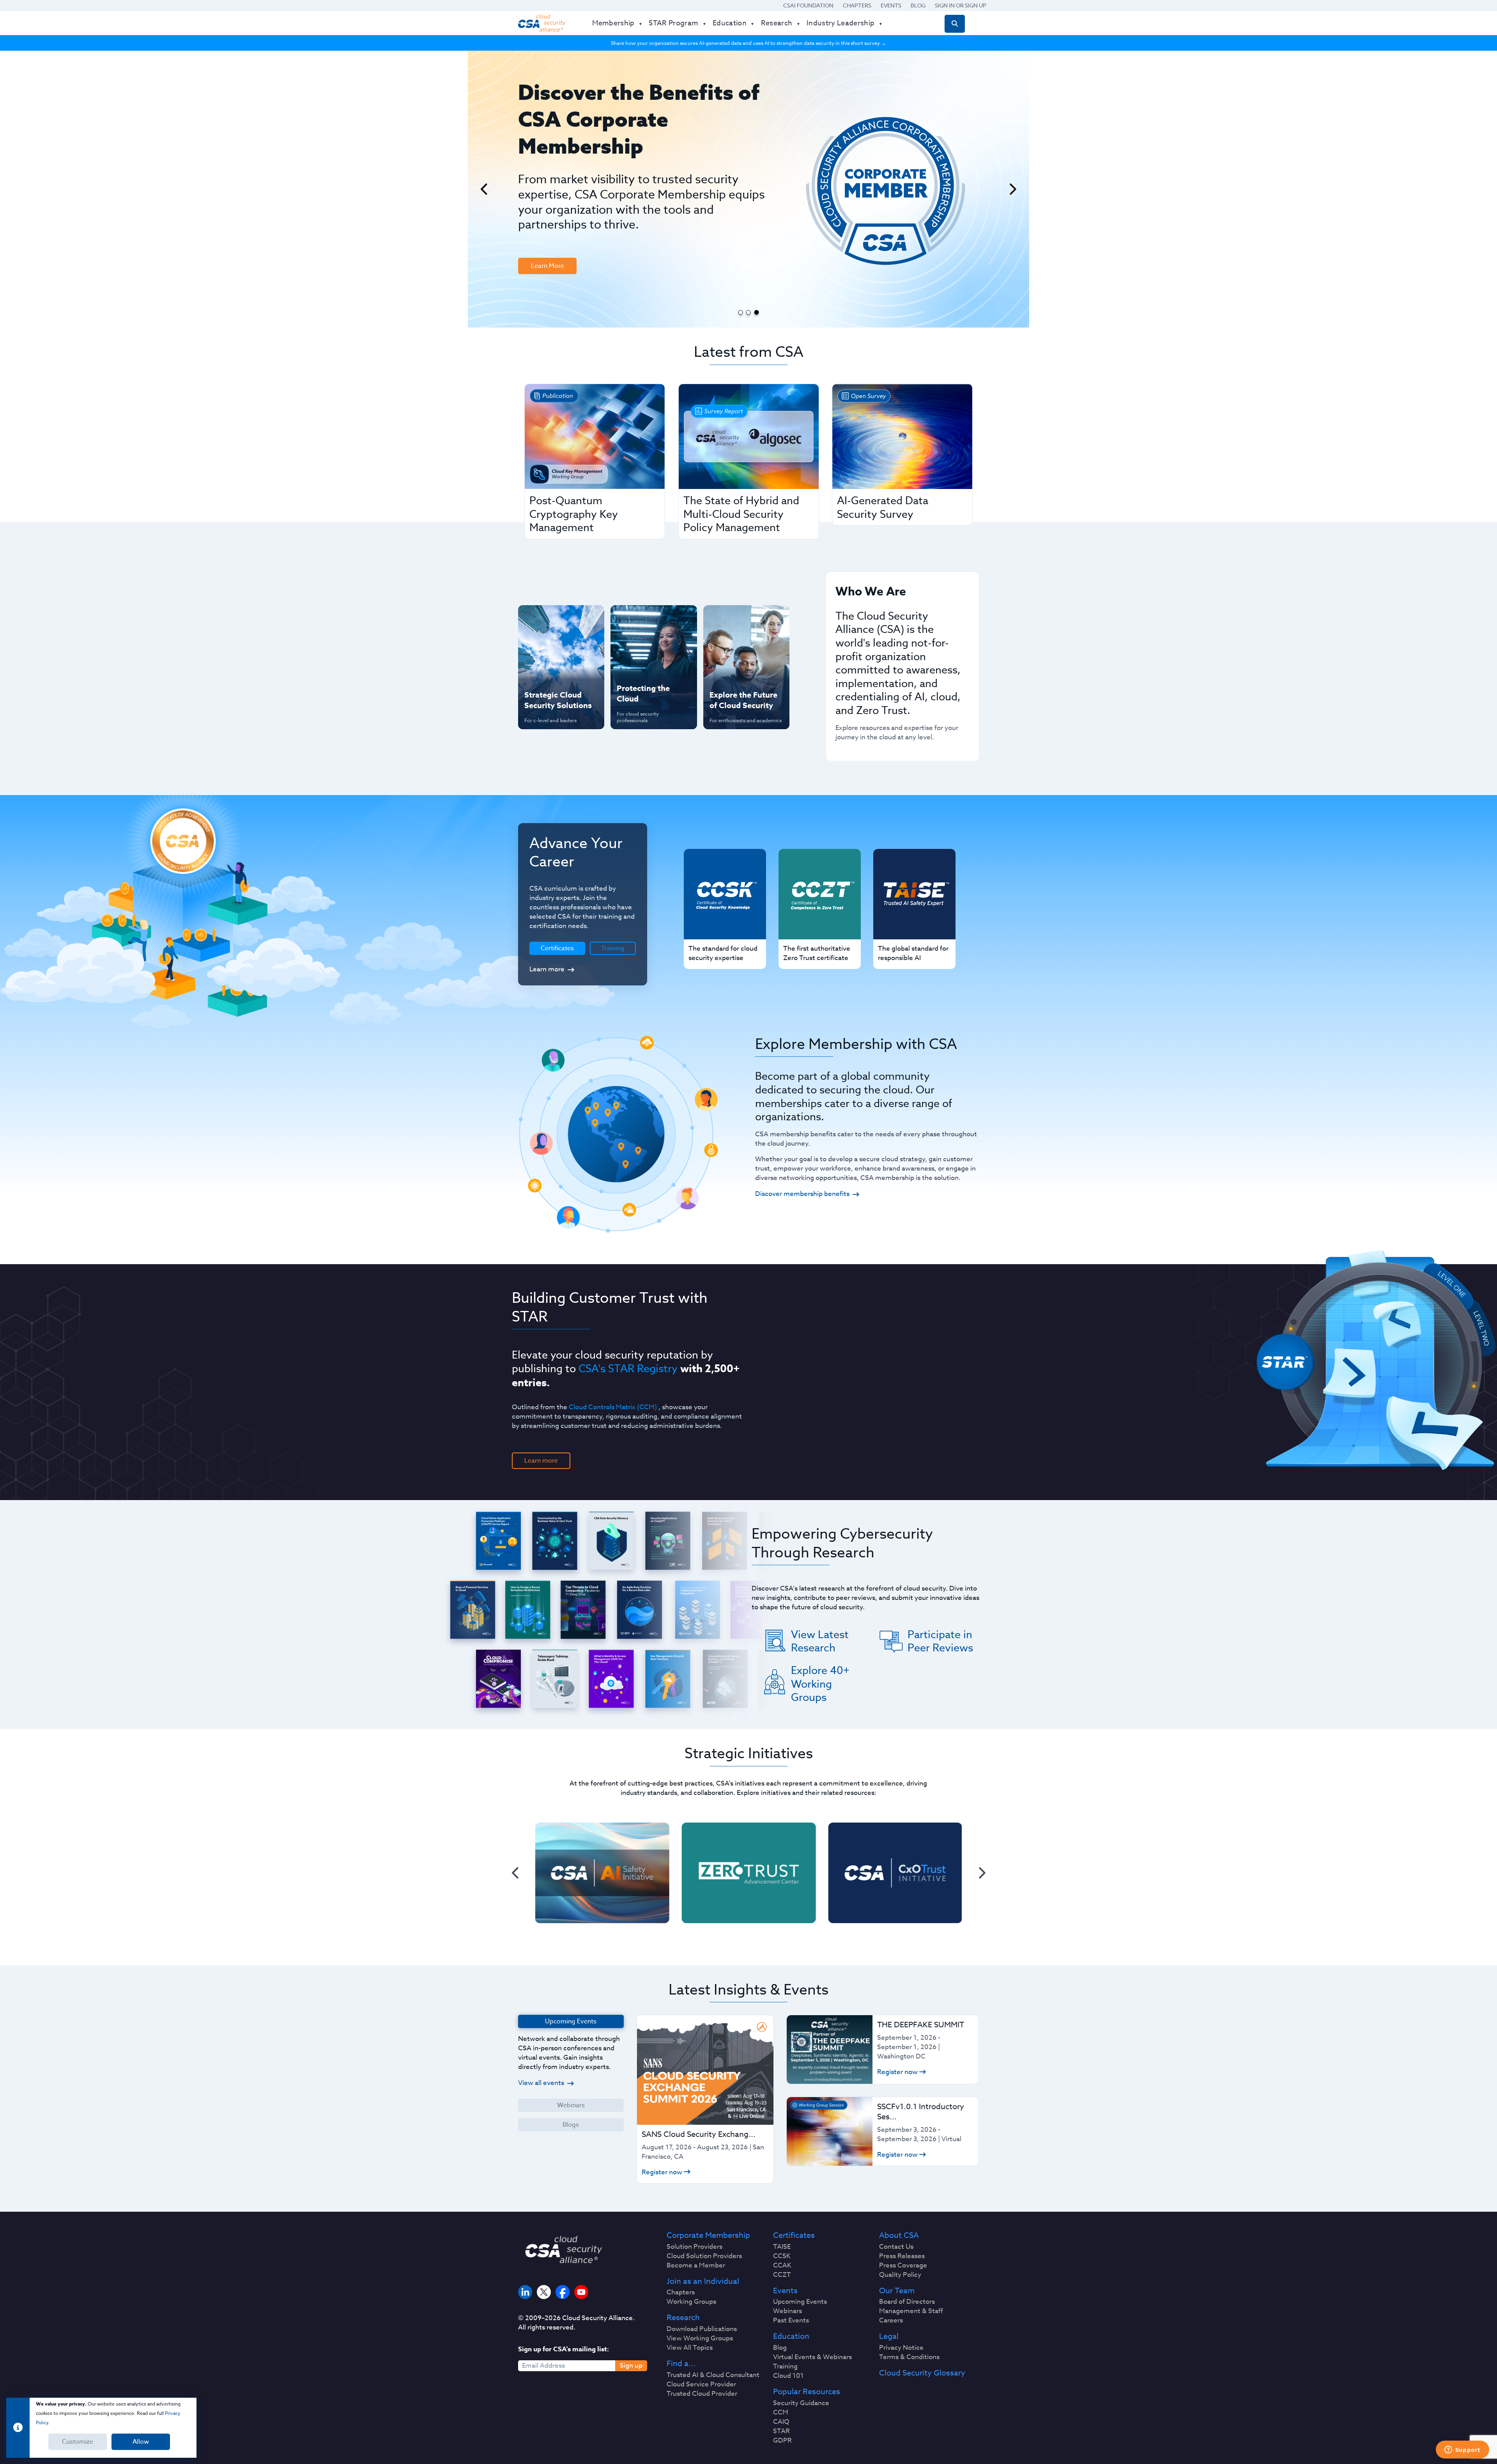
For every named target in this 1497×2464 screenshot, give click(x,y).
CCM (781, 2413)
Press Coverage (903, 2266)
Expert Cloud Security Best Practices (649, 670)
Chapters (857, 5)
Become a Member (696, 2266)
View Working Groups (700, 2338)
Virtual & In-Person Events (736, 645)
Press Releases (902, 2256)
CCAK (782, 2266)
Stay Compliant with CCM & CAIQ (647, 619)
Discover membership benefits (802, 1194)
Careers (891, 2321)
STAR (781, 2431)
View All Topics (690, 2348)
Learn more (547, 969)
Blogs (571, 2125)
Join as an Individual (703, 2282)
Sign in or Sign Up (961, 5)
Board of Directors (907, 2302)
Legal (889, 2336)
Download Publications (702, 2329)
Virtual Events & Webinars (812, 2357)
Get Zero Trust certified (545, 670)
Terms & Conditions (909, 2357)
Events (891, 5)
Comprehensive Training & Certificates (745, 619)
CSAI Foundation (808, 5)
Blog (918, 5)
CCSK (782, 2256)
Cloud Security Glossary (922, 2373)
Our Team (897, 2291)
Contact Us (896, 2247)
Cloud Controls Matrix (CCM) (613, 1407)
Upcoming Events (800, 2302)
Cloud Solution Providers (704, 2256)
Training (613, 948)
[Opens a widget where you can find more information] (1462, 2450)
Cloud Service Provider (701, 2384)
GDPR (782, 2441)
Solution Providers (695, 2247)
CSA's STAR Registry (628, 1368)
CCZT (782, 2275)
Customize (78, 2442)
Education (791, 2336)
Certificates (794, 2235)
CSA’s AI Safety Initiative (546, 645)
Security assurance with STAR (559, 619)
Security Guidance (801, 2403)
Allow (141, 2442)
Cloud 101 (788, 2376)
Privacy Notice (901, 2348)
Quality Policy (900, 2275)
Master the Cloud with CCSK (650, 645)
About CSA (899, 2235)
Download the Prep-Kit (558, 209)
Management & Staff (911, 2311)
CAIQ (781, 2422)
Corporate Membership (708, 2235)
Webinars (571, 2105)
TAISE (782, 2247)
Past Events (791, 2321)
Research (683, 2318)
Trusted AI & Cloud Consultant (713, 2375)
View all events (541, 2083)
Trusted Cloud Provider (702, 2394)
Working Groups (691, 2302)
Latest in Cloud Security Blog (744, 670)
